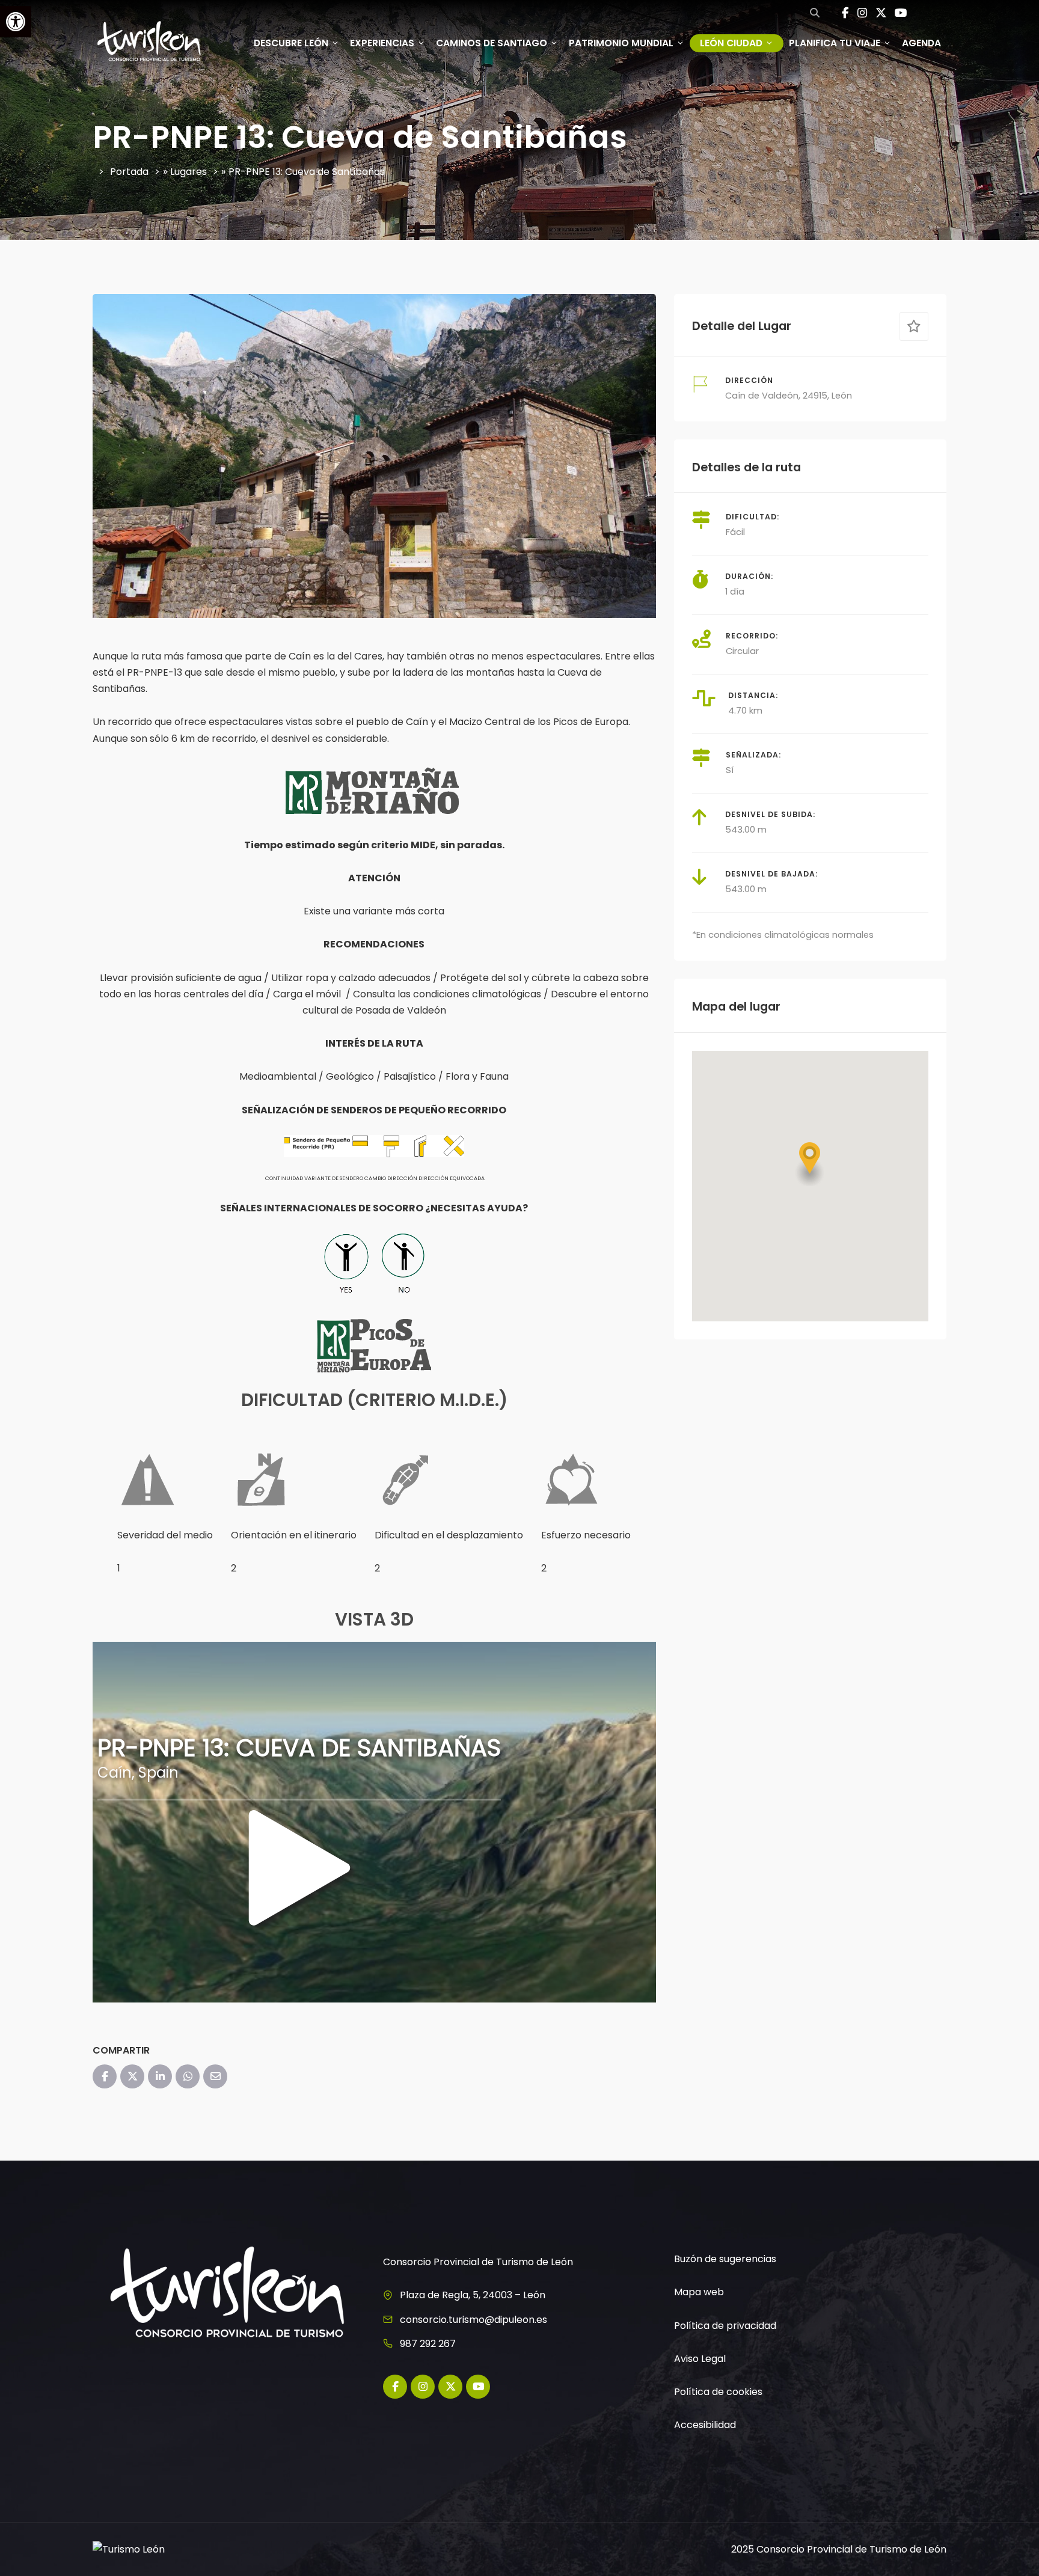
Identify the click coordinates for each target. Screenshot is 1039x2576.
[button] (810, 1164)
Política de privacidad (725, 2326)
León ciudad (731, 43)
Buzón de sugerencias (725, 2259)
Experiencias (382, 43)
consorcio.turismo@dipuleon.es (474, 2320)
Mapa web (699, 2292)
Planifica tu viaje (835, 43)
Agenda (921, 43)
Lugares (188, 172)
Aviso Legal (700, 2359)
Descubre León (291, 43)
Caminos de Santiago (492, 43)
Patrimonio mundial (621, 43)
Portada (129, 172)
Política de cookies (718, 2392)
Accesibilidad (705, 2425)
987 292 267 (428, 2344)
